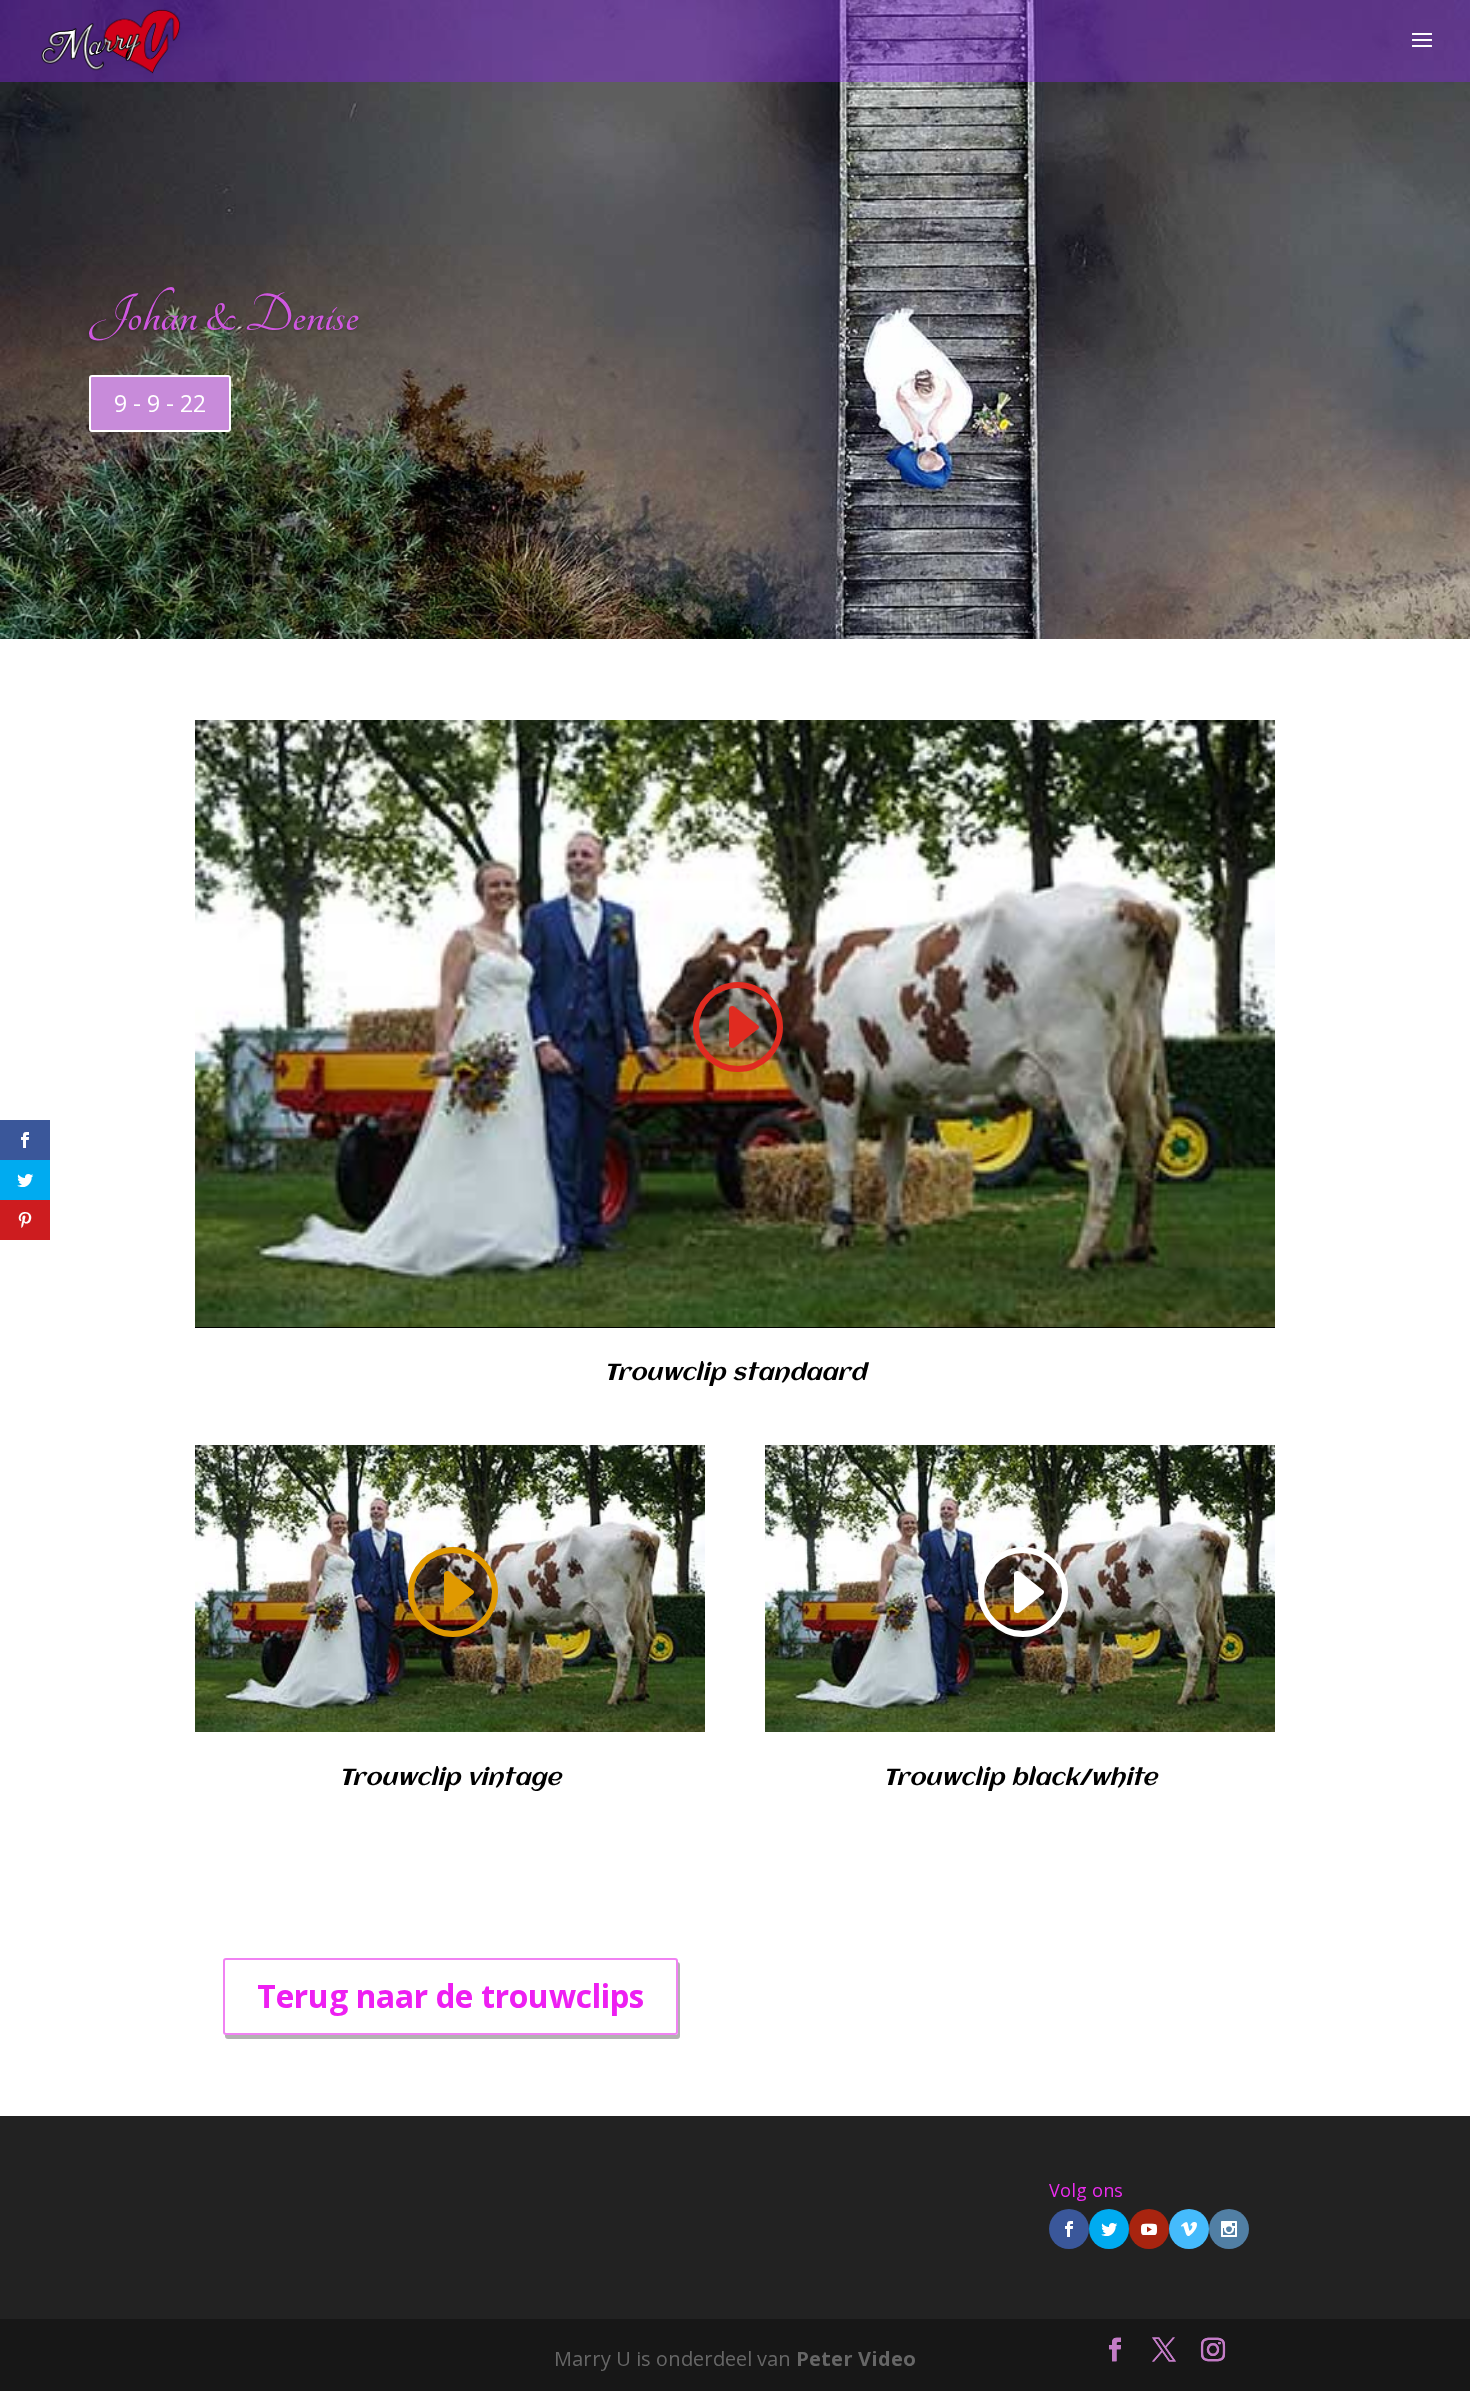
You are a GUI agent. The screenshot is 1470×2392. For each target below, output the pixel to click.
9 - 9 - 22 (160, 403)
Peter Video (856, 2358)
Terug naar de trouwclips (450, 1995)
